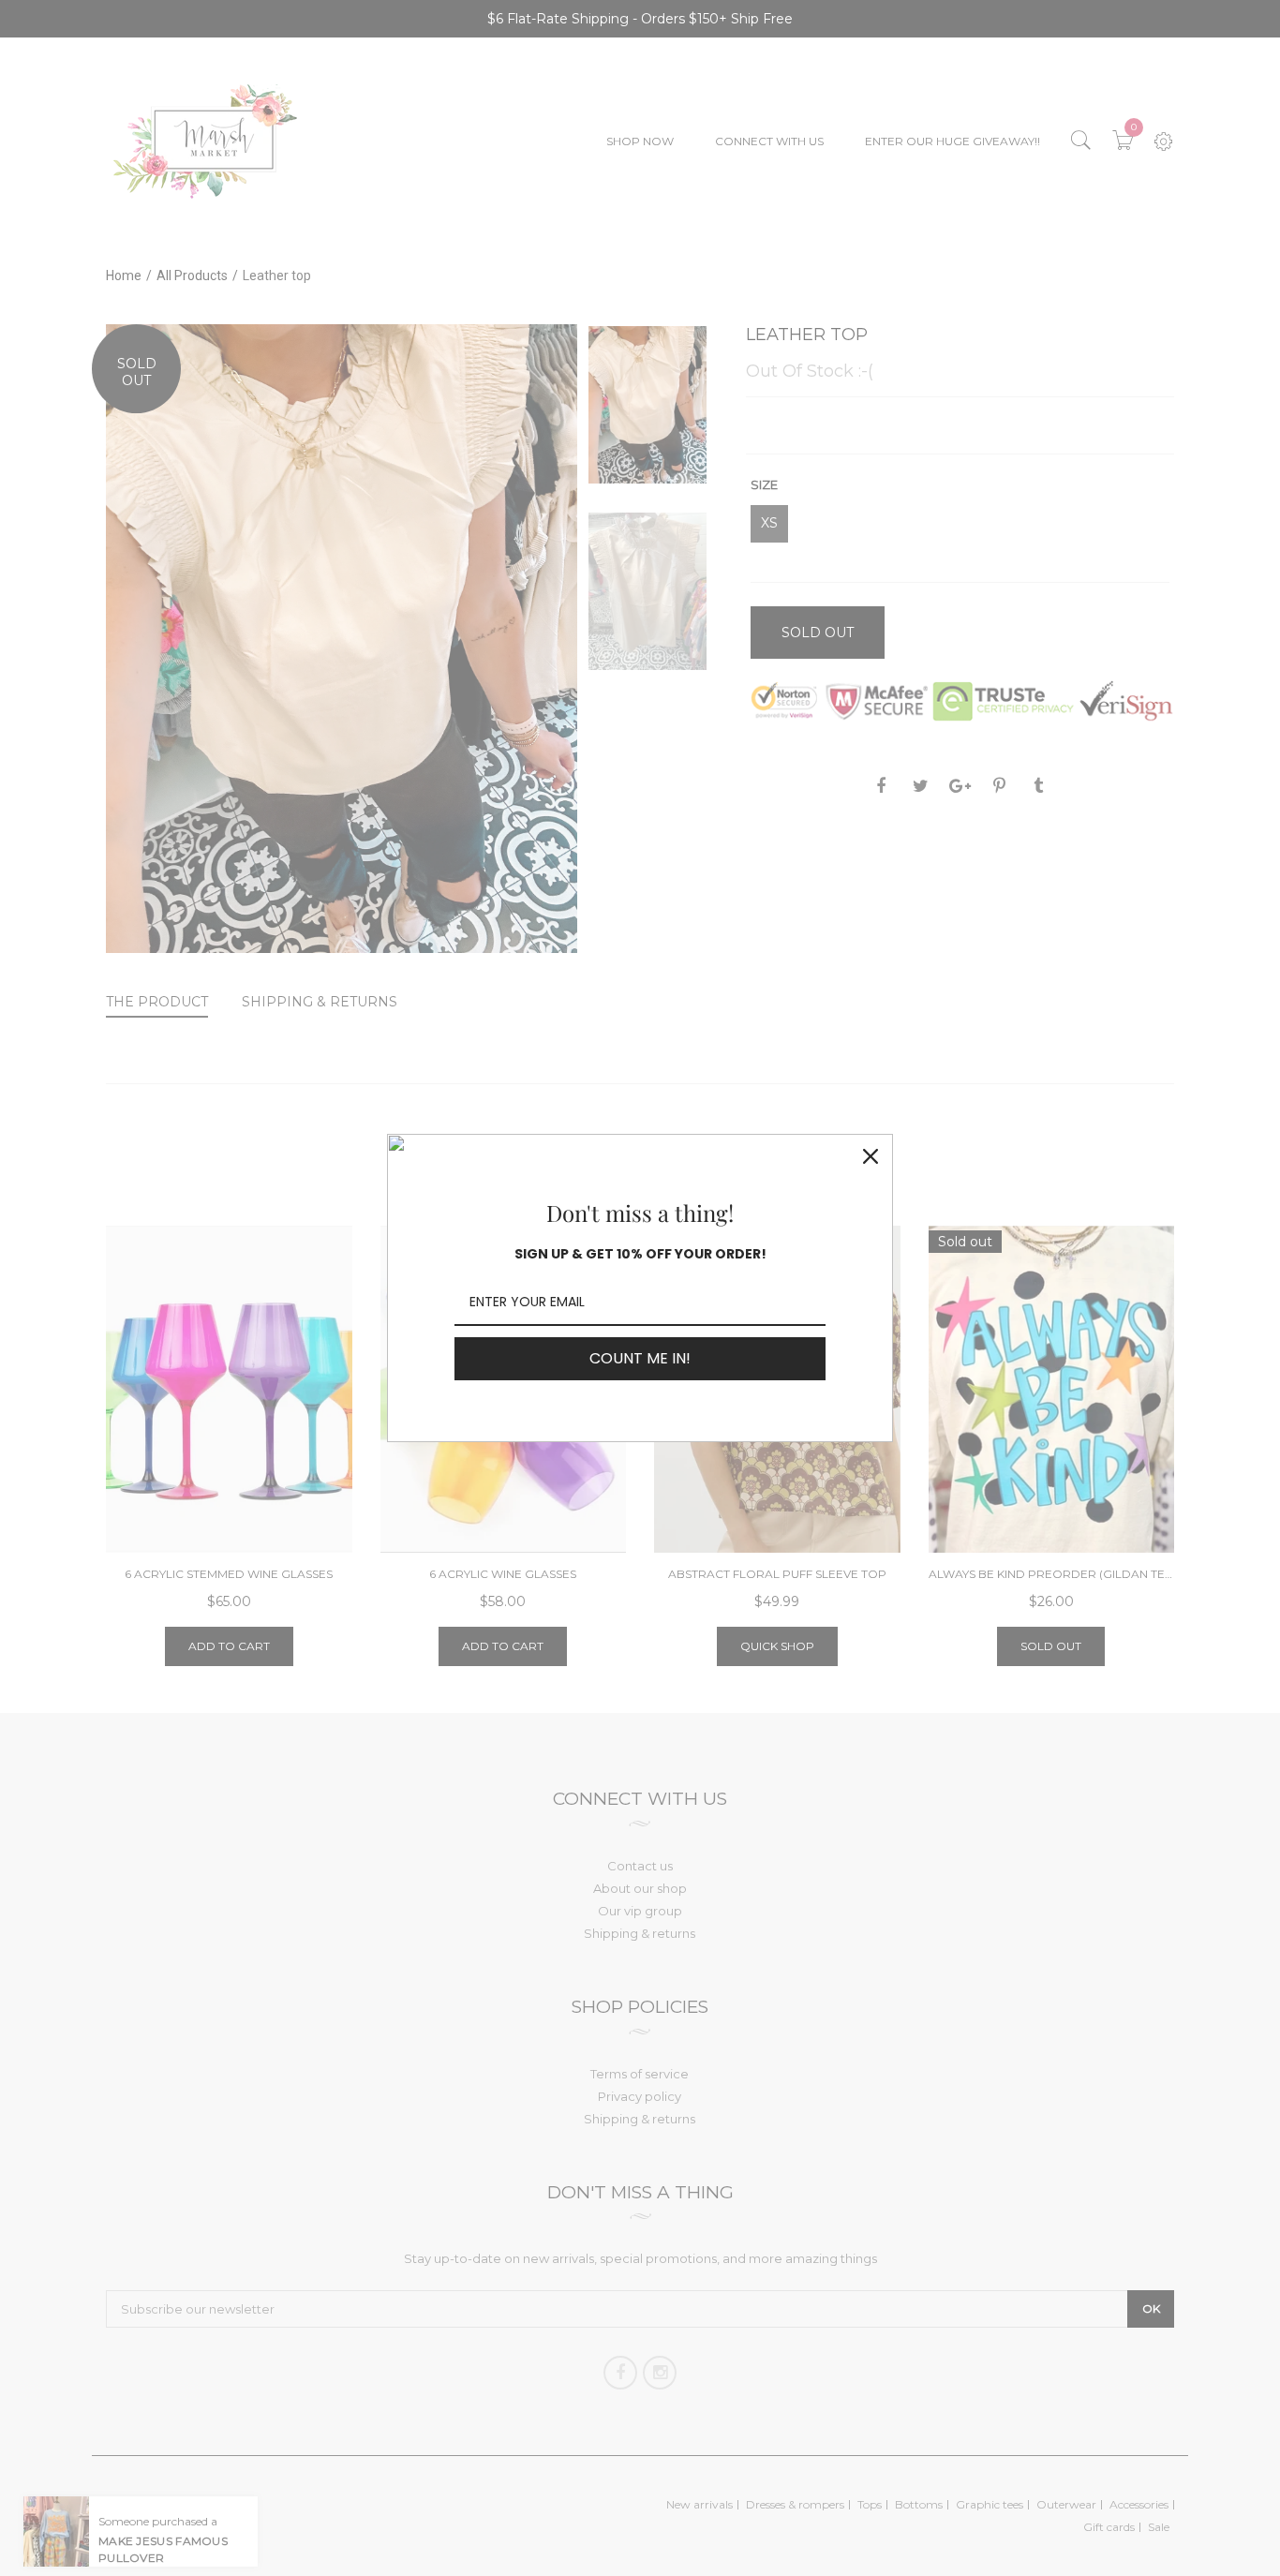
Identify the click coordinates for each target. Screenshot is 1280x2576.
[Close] (871, 1156)
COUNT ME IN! (640, 1358)
